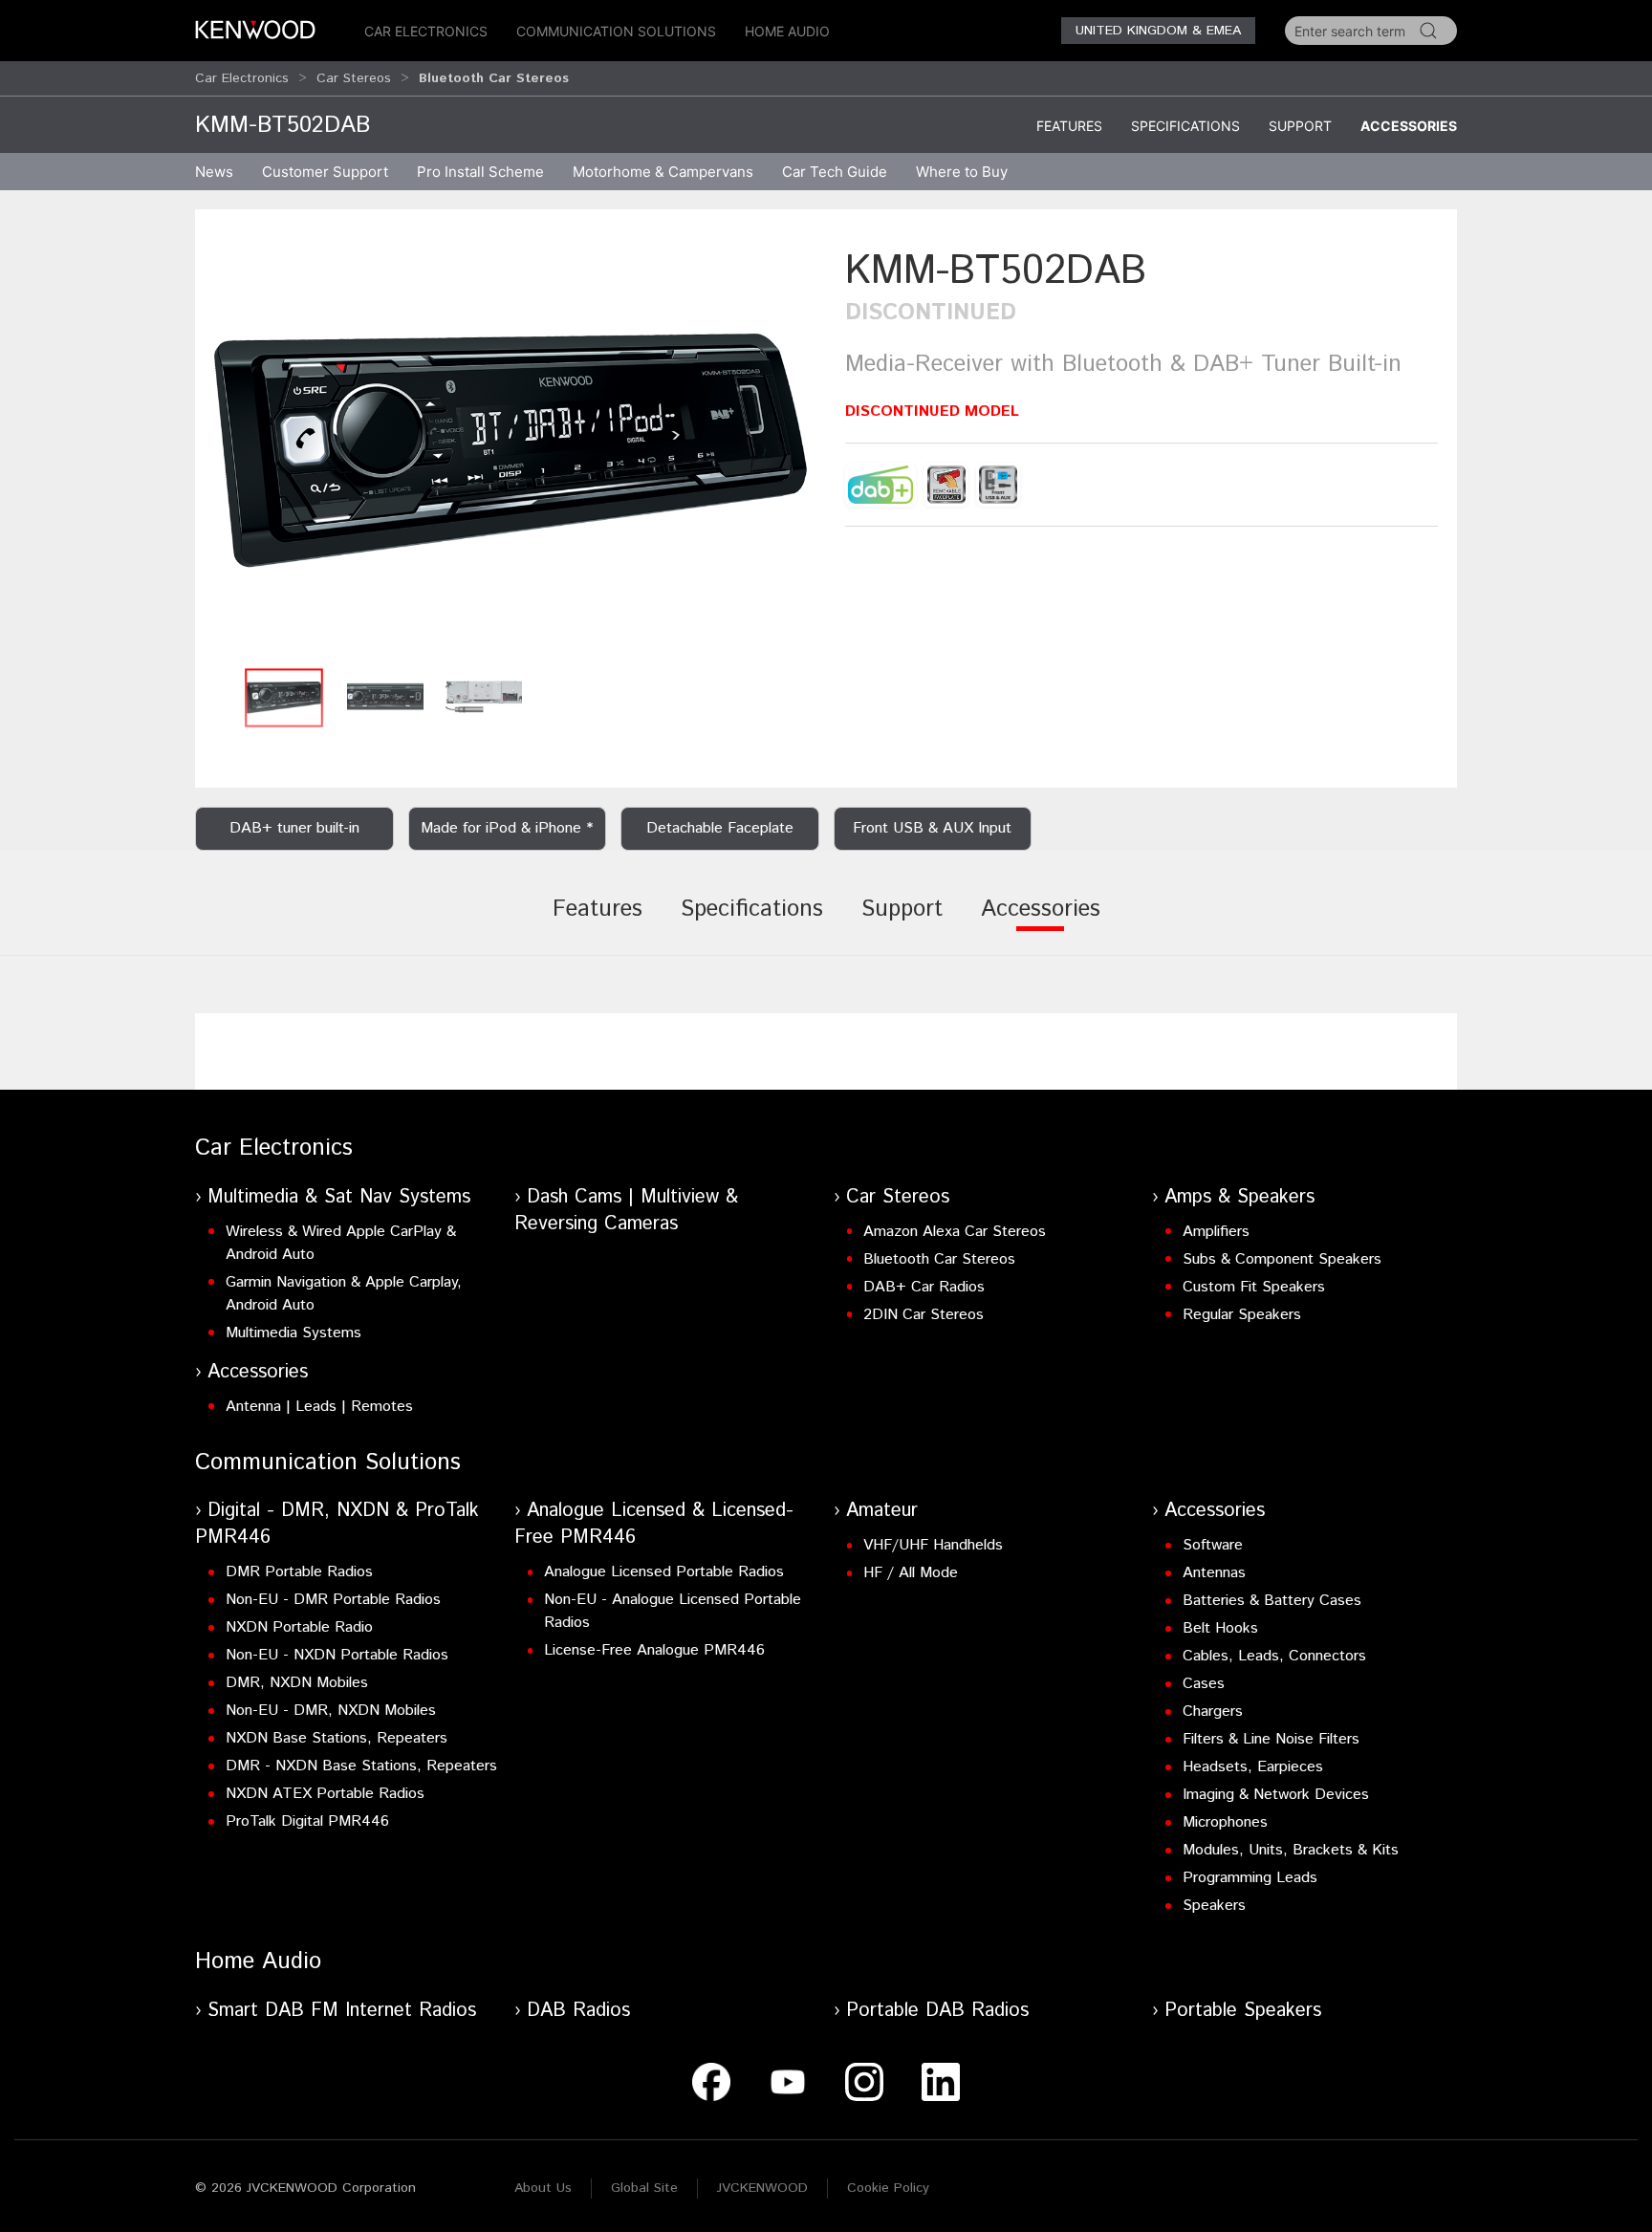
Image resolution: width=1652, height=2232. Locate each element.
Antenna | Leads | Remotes (319, 1407)
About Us (543, 2188)
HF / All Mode (911, 1573)
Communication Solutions (616, 31)
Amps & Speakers (1239, 1197)
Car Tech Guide (835, 172)
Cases (1204, 1684)
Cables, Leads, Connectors (1274, 1656)
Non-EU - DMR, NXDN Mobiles (331, 1711)
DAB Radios (578, 2011)
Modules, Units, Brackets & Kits (1291, 1850)
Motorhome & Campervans (663, 172)
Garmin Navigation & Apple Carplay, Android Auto (344, 1294)
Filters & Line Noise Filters (1271, 1739)
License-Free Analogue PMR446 (654, 1650)
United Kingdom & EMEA (1158, 31)
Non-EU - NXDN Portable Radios (337, 1655)
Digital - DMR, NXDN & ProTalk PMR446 (337, 1524)
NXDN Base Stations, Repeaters (337, 1738)
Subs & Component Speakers (1282, 1259)
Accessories (1409, 126)
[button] (511, 451)
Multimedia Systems (293, 1333)
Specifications (1185, 126)
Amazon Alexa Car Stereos (955, 1232)
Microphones (1225, 1822)
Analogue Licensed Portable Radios (664, 1572)
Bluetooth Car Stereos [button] (494, 78)
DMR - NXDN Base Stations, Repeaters (361, 1766)
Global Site (644, 2188)
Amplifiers (1216, 1232)
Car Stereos (354, 78)
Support (1300, 126)
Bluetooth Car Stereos (939, 1259)
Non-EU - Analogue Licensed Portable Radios (673, 1611)
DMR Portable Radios (299, 1572)
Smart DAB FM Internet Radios (342, 2011)
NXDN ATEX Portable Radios (325, 1794)
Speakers (1214, 1906)
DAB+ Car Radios (924, 1287)
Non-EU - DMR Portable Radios (333, 1600)
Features (1069, 126)
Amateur (882, 1511)
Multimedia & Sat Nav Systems (339, 1197)
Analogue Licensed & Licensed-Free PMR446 (654, 1524)
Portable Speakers (1243, 2011)
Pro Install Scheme (480, 172)
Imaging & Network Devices (1276, 1795)
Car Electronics (426, 31)
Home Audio (787, 31)
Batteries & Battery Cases (1272, 1601)
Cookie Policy (888, 2188)
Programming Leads (1250, 1878)
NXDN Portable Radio (299, 1627)
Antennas (1214, 1573)
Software (1213, 1545)
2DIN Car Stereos (924, 1315)
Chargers (1213, 1712)
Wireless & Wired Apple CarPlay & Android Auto (341, 1243)
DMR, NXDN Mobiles (297, 1683)
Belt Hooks (1220, 1628)
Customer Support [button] (325, 172)
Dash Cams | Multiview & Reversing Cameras (626, 1211)
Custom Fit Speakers (1254, 1287)
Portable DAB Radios (937, 2011)
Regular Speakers (1242, 1315)
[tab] (598, 922)
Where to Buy (962, 172)
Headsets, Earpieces (1253, 1767)
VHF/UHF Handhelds (933, 1545)
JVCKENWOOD (762, 2188)
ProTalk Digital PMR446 (307, 1821)
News (214, 172)
